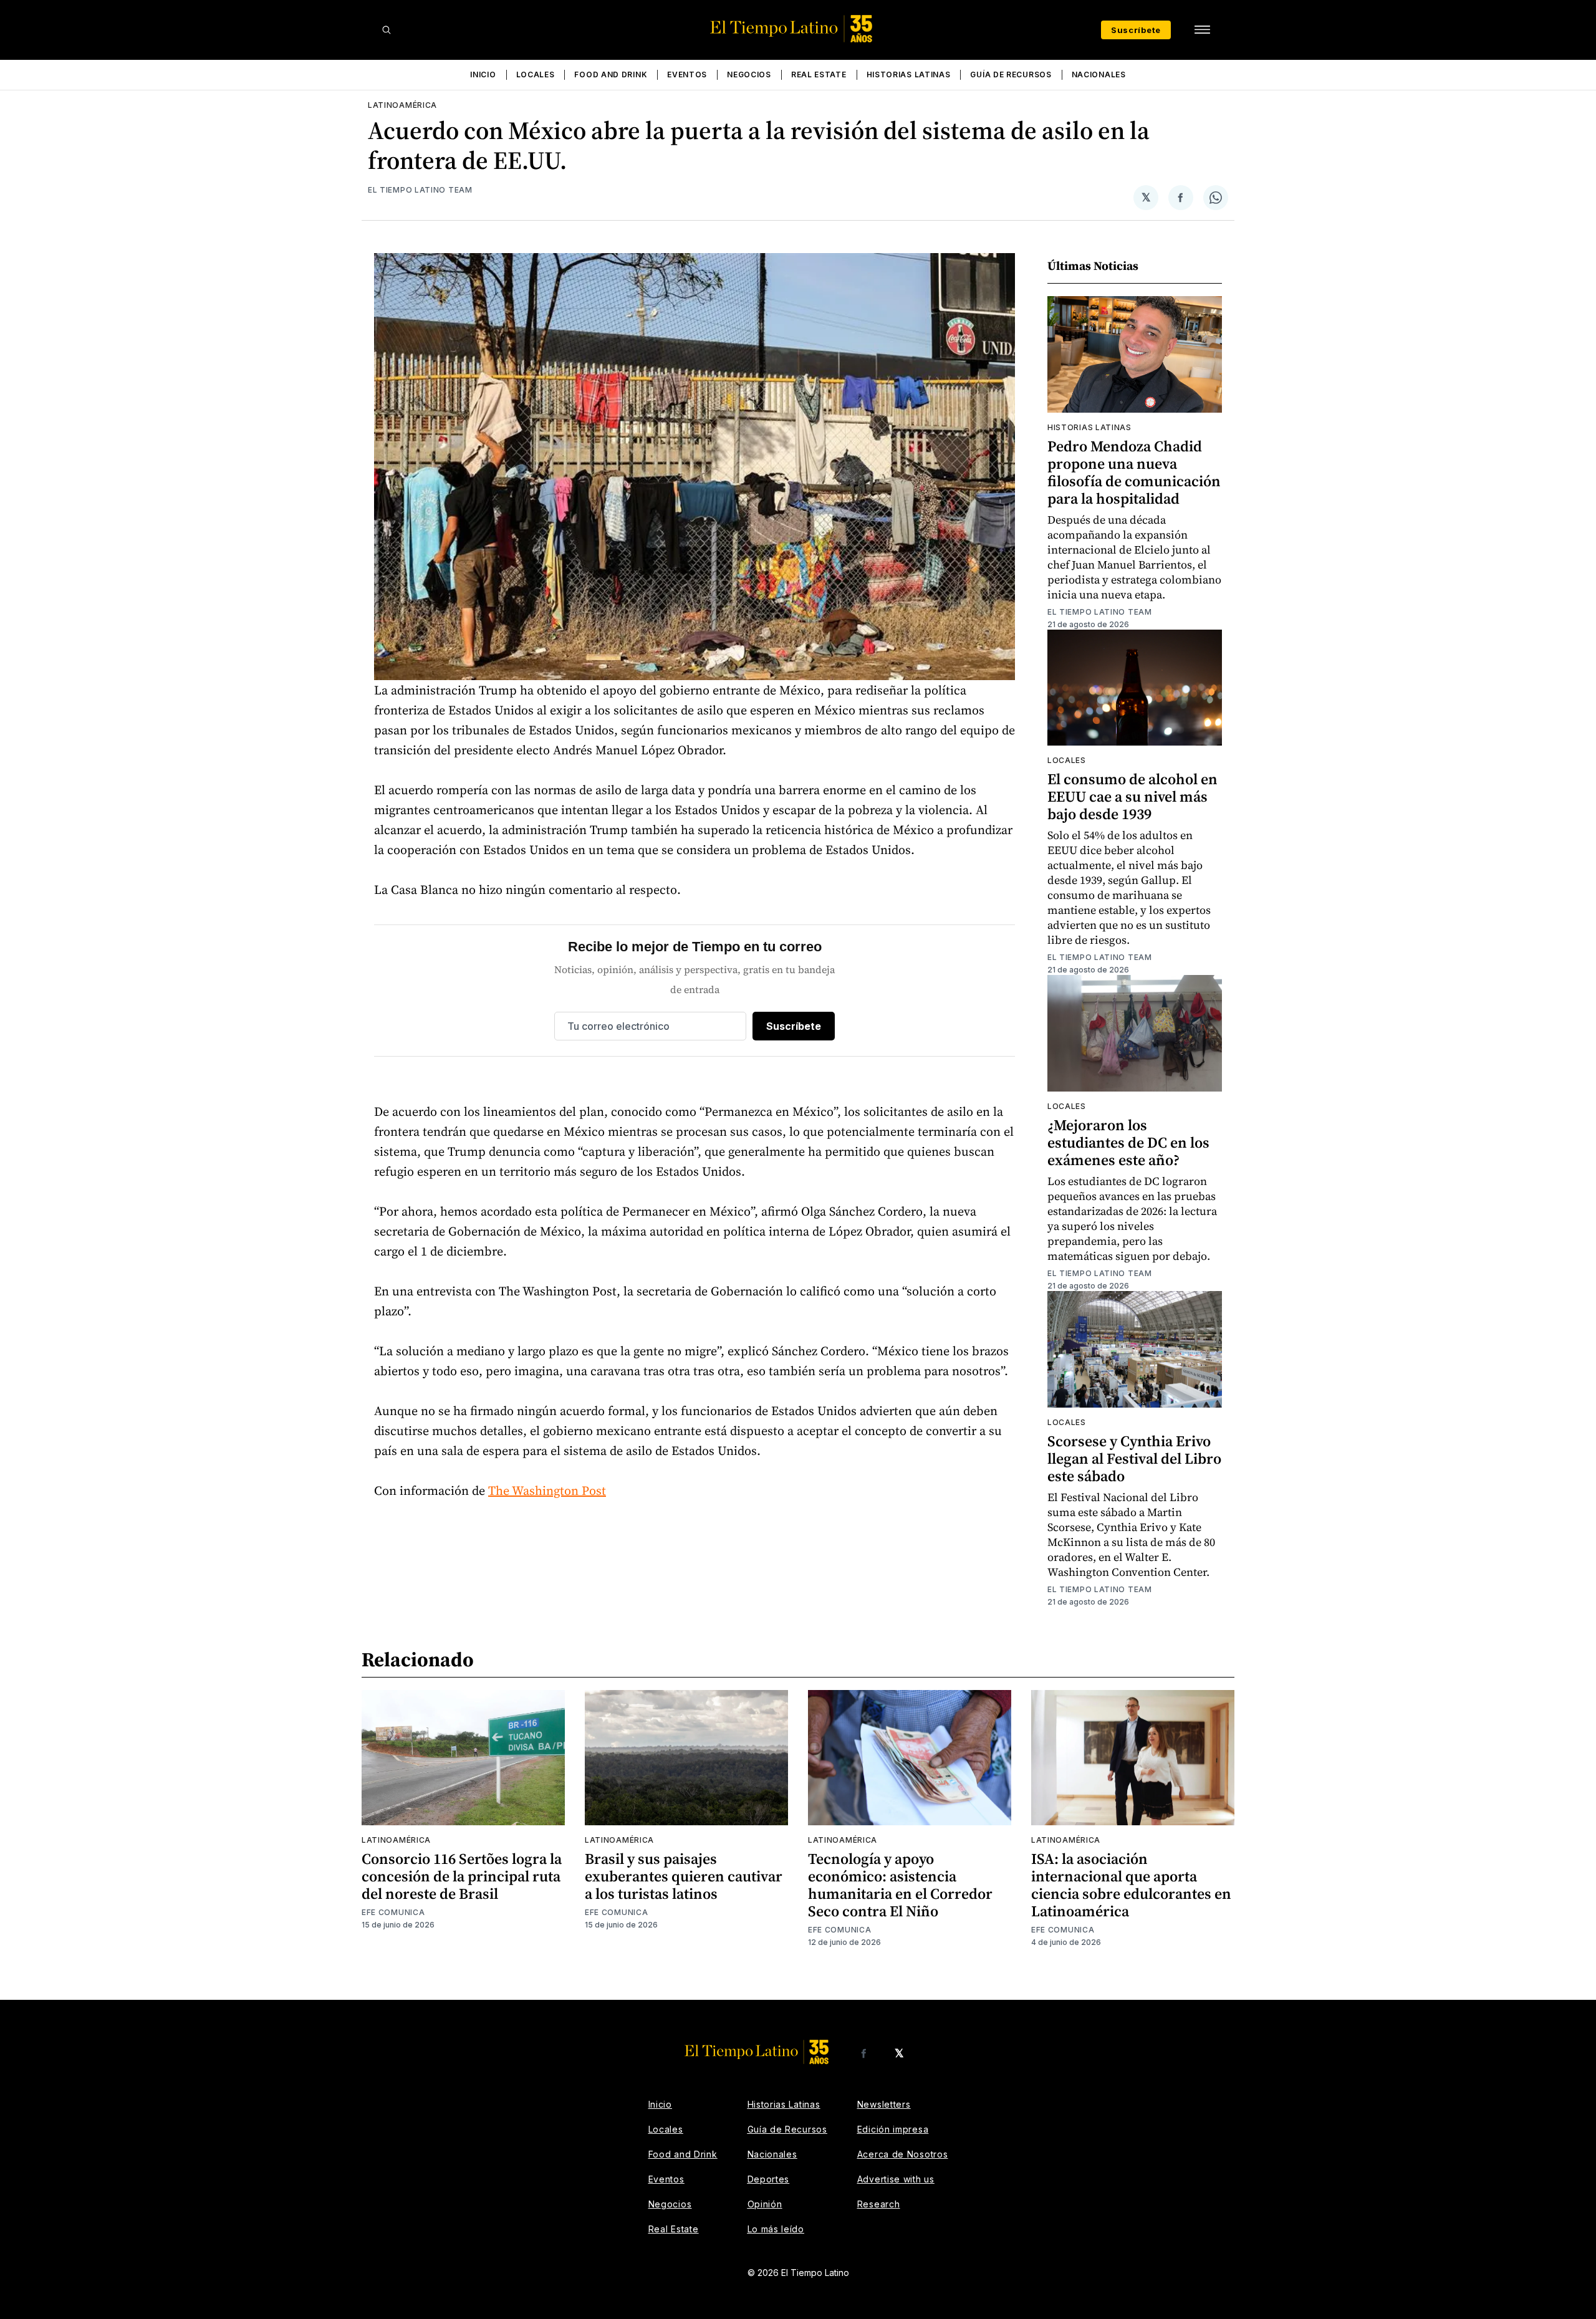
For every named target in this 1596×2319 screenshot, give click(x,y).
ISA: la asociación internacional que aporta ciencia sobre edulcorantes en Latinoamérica (1131, 1885)
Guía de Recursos (1011, 74)
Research (879, 2204)
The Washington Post (547, 1491)
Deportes (769, 2179)
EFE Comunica (393, 1912)
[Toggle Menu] (1202, 30)
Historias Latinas (909, 74)
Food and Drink (611, 74)
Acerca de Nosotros (903, 2154)
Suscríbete (1136, 30)
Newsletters (884, 2104)
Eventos (687, 74)
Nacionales (1099, 74)
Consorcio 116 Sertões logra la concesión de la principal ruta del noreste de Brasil (462, 1876)
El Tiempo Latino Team (420, 190)
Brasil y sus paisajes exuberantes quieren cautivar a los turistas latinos (684, 1876)
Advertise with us (896, 2179)
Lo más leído (776, 2229)
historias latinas (1089, 427)
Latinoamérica (402, 105)
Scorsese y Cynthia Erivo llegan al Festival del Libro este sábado (1134, 1458)
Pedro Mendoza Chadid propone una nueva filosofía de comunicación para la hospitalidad (1134, 472)
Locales (536, 74)
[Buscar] (387, 30)
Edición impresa (893, 2129)
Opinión (765, 2204)
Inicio (483, 74)
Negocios (749, 74)
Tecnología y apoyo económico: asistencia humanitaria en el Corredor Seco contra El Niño (900, 1885)
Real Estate (819, 74)
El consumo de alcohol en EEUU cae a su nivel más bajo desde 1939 (1132, 796)
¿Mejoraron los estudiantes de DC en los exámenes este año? (1128, 1142)
